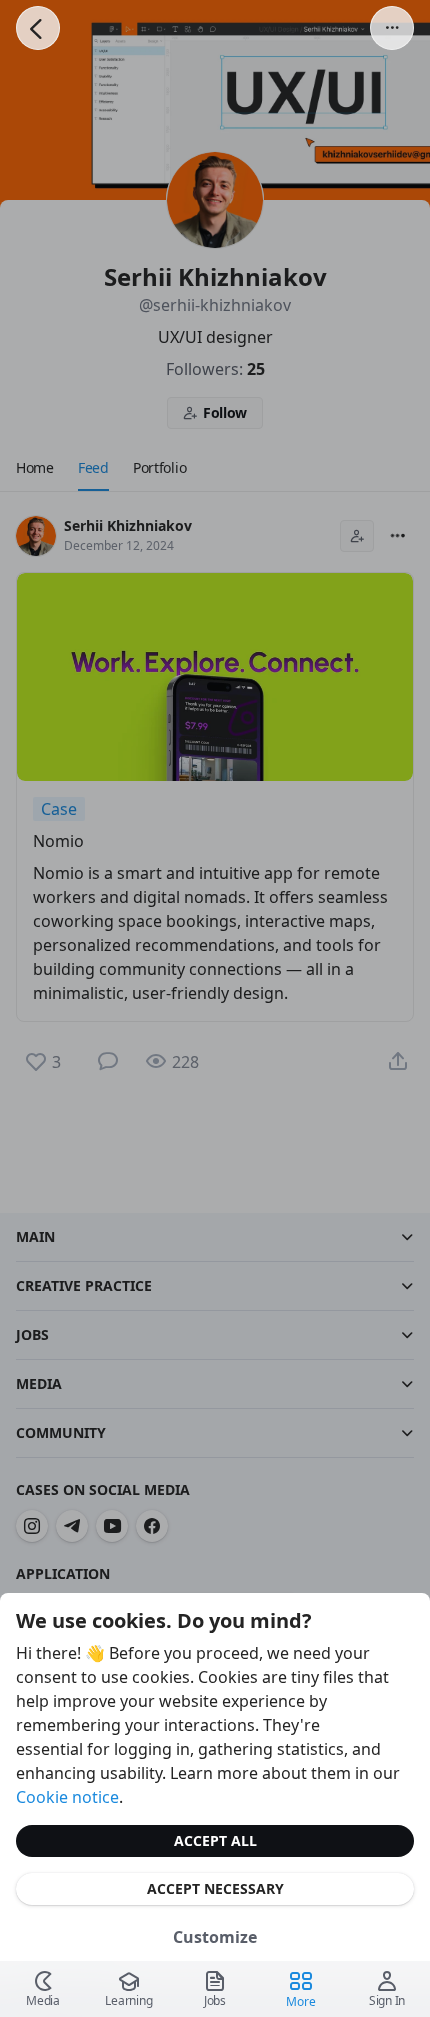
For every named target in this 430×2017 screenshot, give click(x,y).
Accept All (215, 1840)
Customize (215, 1937)
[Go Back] (38, 28)
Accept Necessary (215, 1888)
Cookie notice (67, 1797)
